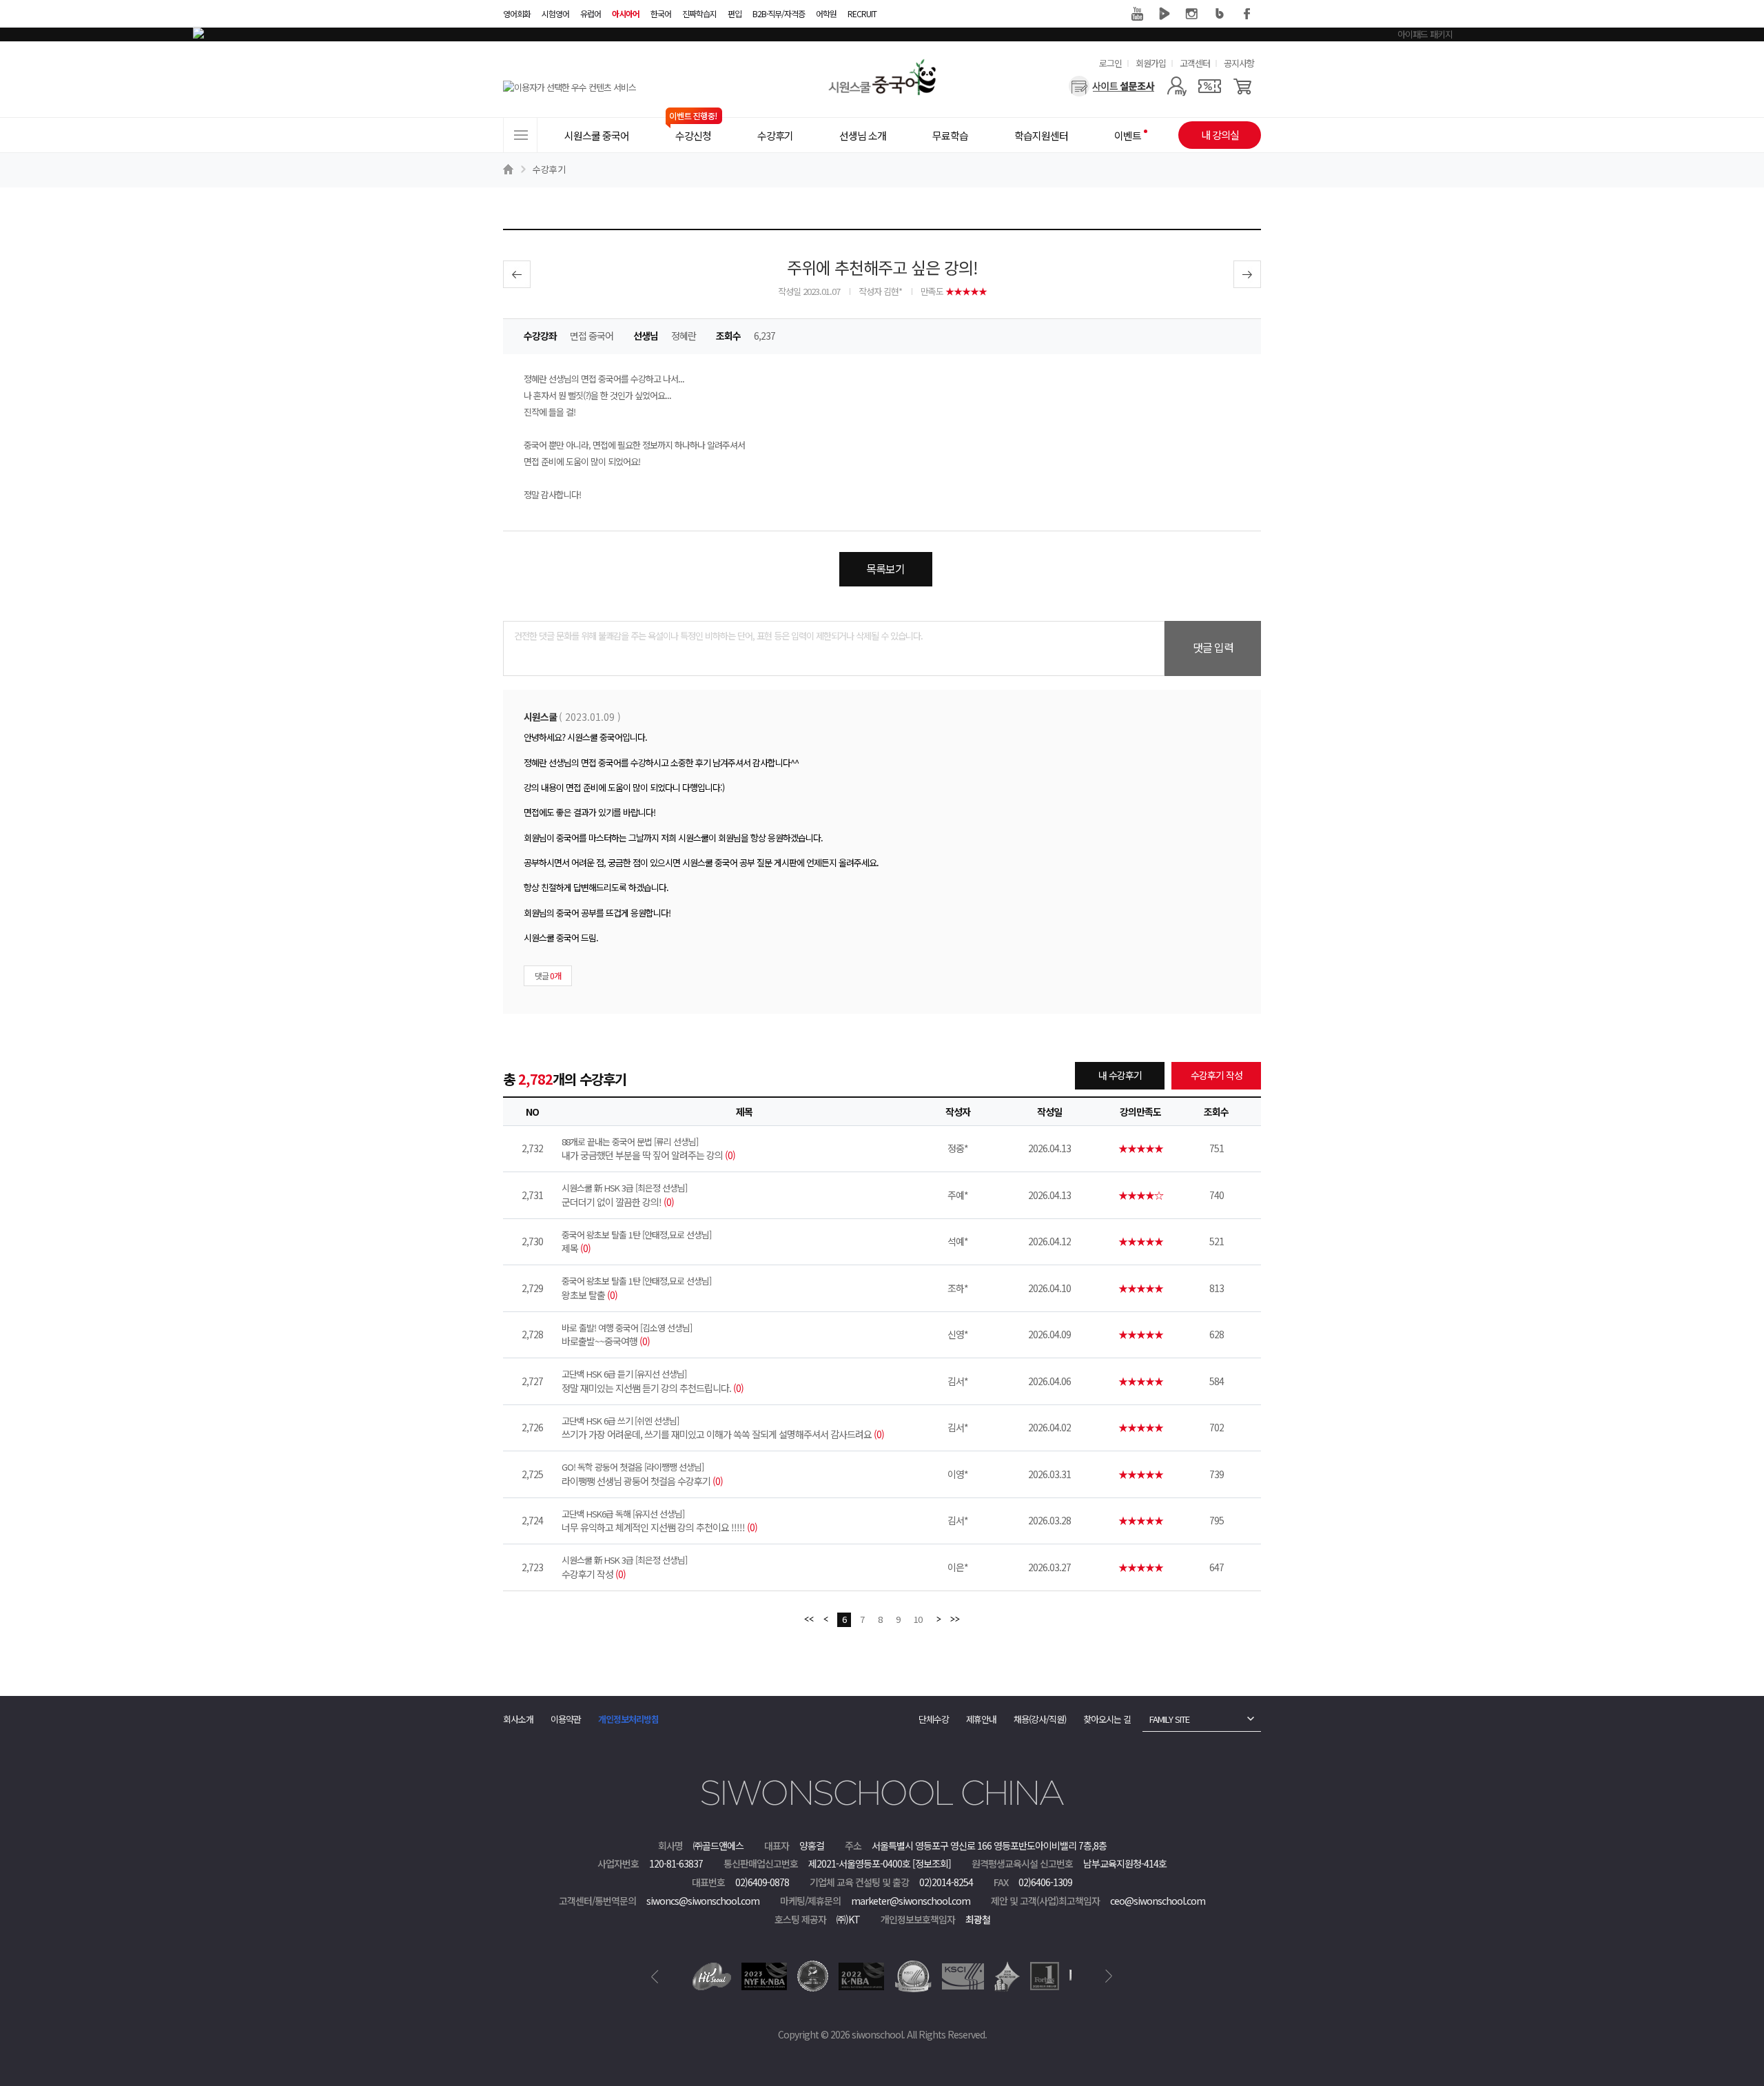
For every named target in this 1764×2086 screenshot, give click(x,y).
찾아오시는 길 (1107, 1719)
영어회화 (517, 13)
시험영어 (555, 13)
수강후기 (549, 169)
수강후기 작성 (1217, 1075)
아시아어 (626, 13)
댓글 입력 (1213, 647)
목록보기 (885, 569)
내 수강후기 (1120, 1075)
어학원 (826, 13)
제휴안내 (981, 1719)
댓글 (548, 975)
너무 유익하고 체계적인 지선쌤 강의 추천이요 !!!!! (659, 1521)
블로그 (1220, 14)
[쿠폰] (1210, 86)
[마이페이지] (1177, 86)
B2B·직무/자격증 (779, 13)
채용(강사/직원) (1040, 1719)
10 (918, 1619)
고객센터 (1195, 63)
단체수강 (934, 1719)
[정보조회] (932, 1863)
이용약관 (566, 1719)
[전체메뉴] (520, 135)
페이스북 (1247, 14)
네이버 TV (1165, 14)
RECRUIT (862, 13)
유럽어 (591, 13)
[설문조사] (1112, 86)
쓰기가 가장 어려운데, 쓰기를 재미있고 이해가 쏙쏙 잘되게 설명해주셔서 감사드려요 (723, 1428)
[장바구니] (1243, 86)
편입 (735, 13)
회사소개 (518, 1719)
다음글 (1247, 274)
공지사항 (1239, 63)
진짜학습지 (699, 13)
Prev (655, 1976)
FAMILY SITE (1169, 1719)
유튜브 (1137, 14)
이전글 (517, 274)
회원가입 (1151, 63)
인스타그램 (1192, 14)
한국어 (661, 13)
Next (1109, 1976)
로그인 (1110, 63)
